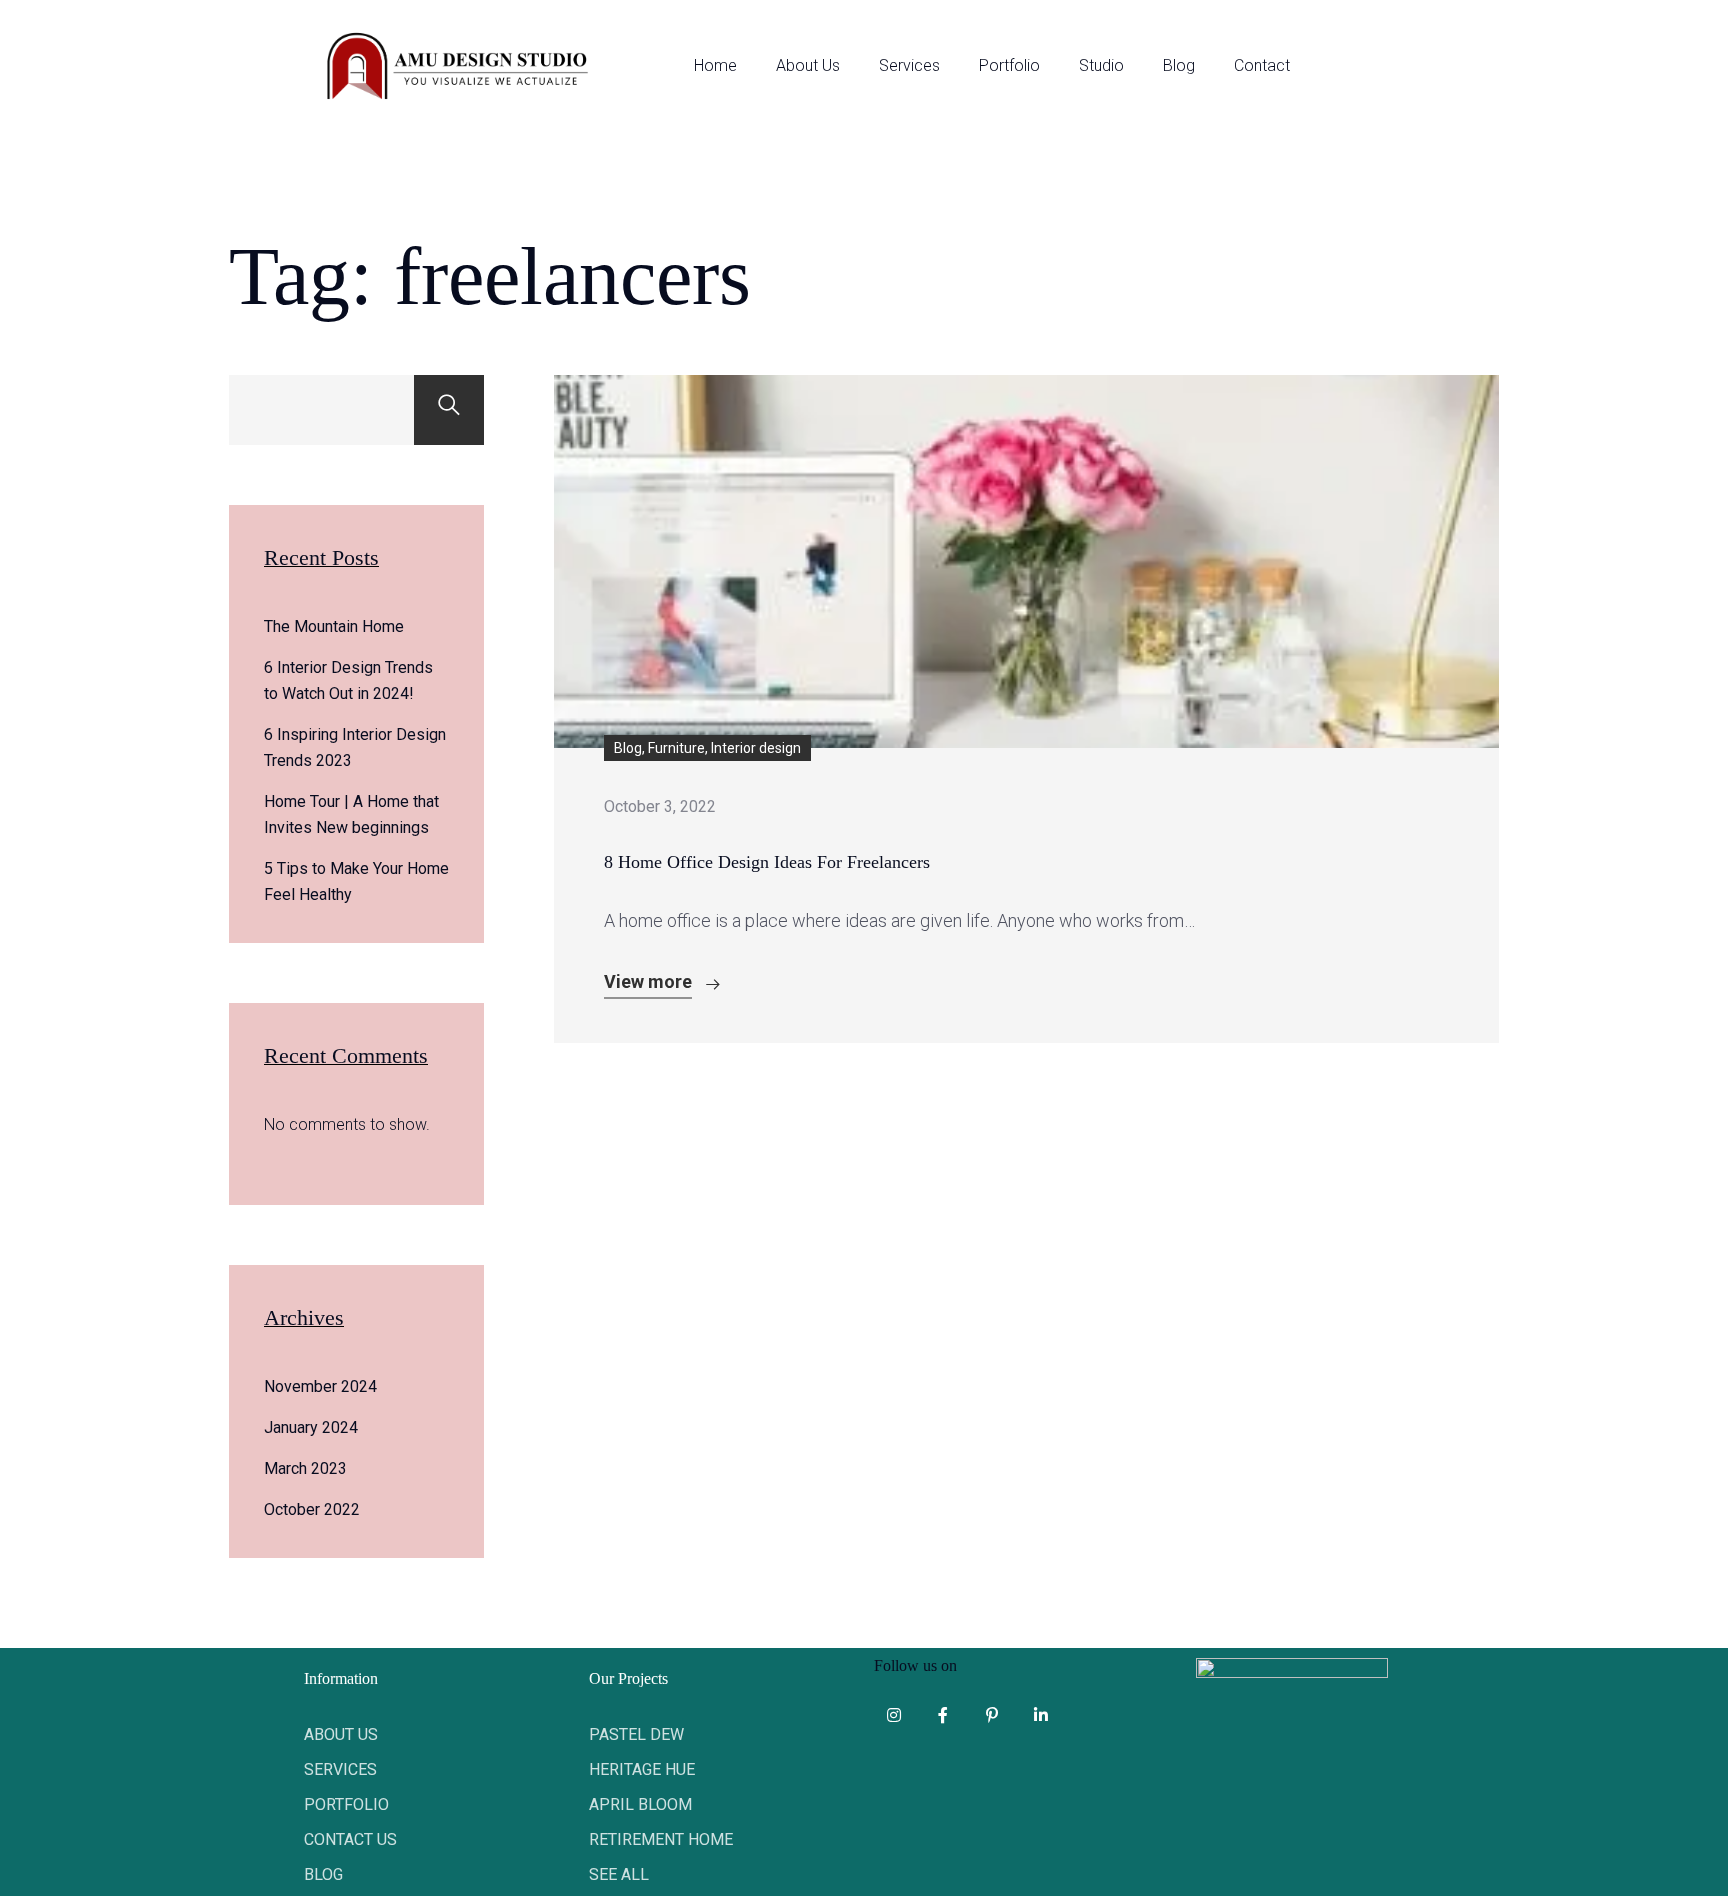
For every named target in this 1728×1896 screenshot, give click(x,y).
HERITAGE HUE (642, 1769)
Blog (1179, 65)
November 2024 (320, 1386)
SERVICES (340, 1769)
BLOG (323, 1874)
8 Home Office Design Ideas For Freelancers (767, 862)
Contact (1262, 65)
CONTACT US (350, 1839)
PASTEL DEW (636, 1734)
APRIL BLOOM (640, 1804)
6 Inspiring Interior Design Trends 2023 (355, 747)
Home (715, 65)
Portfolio (1009, 65)
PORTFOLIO (346, 1804)
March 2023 (305, 1468)
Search (449, 410)
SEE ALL (619, 1874)
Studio (1101, 65)
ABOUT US (341, 1734)
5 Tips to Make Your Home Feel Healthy (356, 881)
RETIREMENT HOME (661, 1839)
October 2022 (312, 1509)
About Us (808, 65)
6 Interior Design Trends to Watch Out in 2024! (348, 680)
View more (648, 981)
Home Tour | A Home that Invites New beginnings (351, 814)
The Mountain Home (334, 626)
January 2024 (311, 1427)
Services (909, 65)
